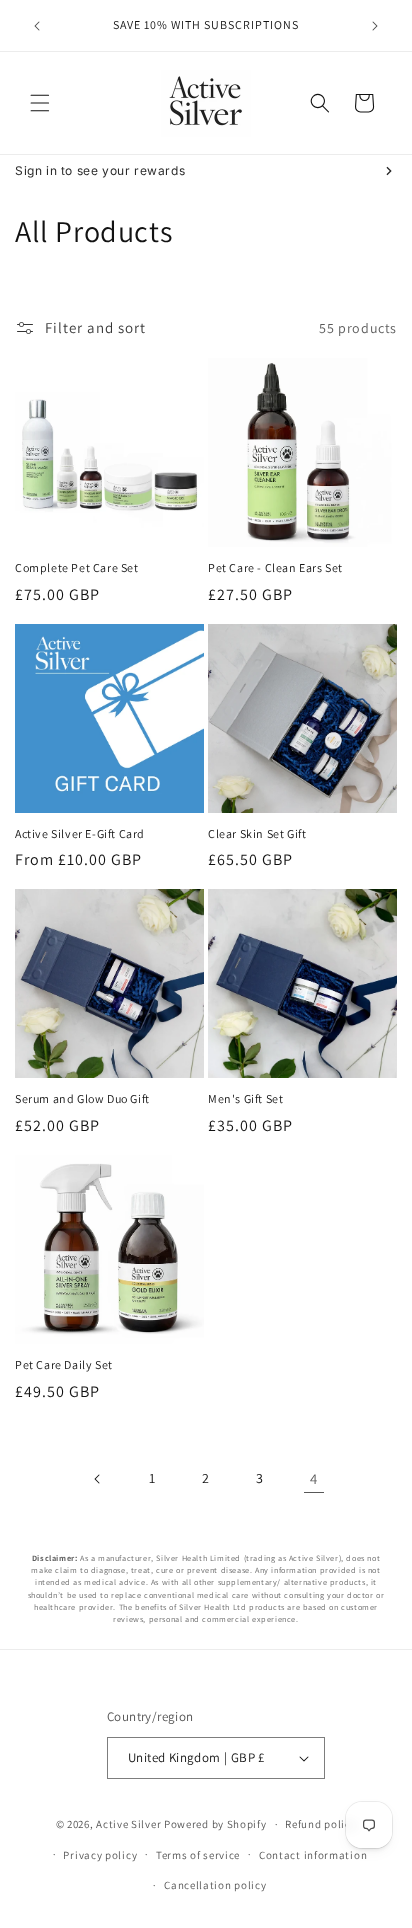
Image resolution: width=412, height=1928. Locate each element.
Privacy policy (100, 1855)
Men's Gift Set (245, 1098)
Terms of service (198, 1855)
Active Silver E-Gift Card (80, 833)
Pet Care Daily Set (64, 1364)
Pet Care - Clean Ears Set (275, 567)
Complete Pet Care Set (77, 567)
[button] (40, 103)
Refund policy (320, 1824)
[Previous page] (98, 1479)
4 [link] (314, 1478)
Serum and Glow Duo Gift (82, 1098)
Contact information (313, 1855)
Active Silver (128, 1824)
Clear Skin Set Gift (257, 833)
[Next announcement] (375, 26)
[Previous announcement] (37, 26)
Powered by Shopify (215, 1824)
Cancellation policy (215, 1885)
